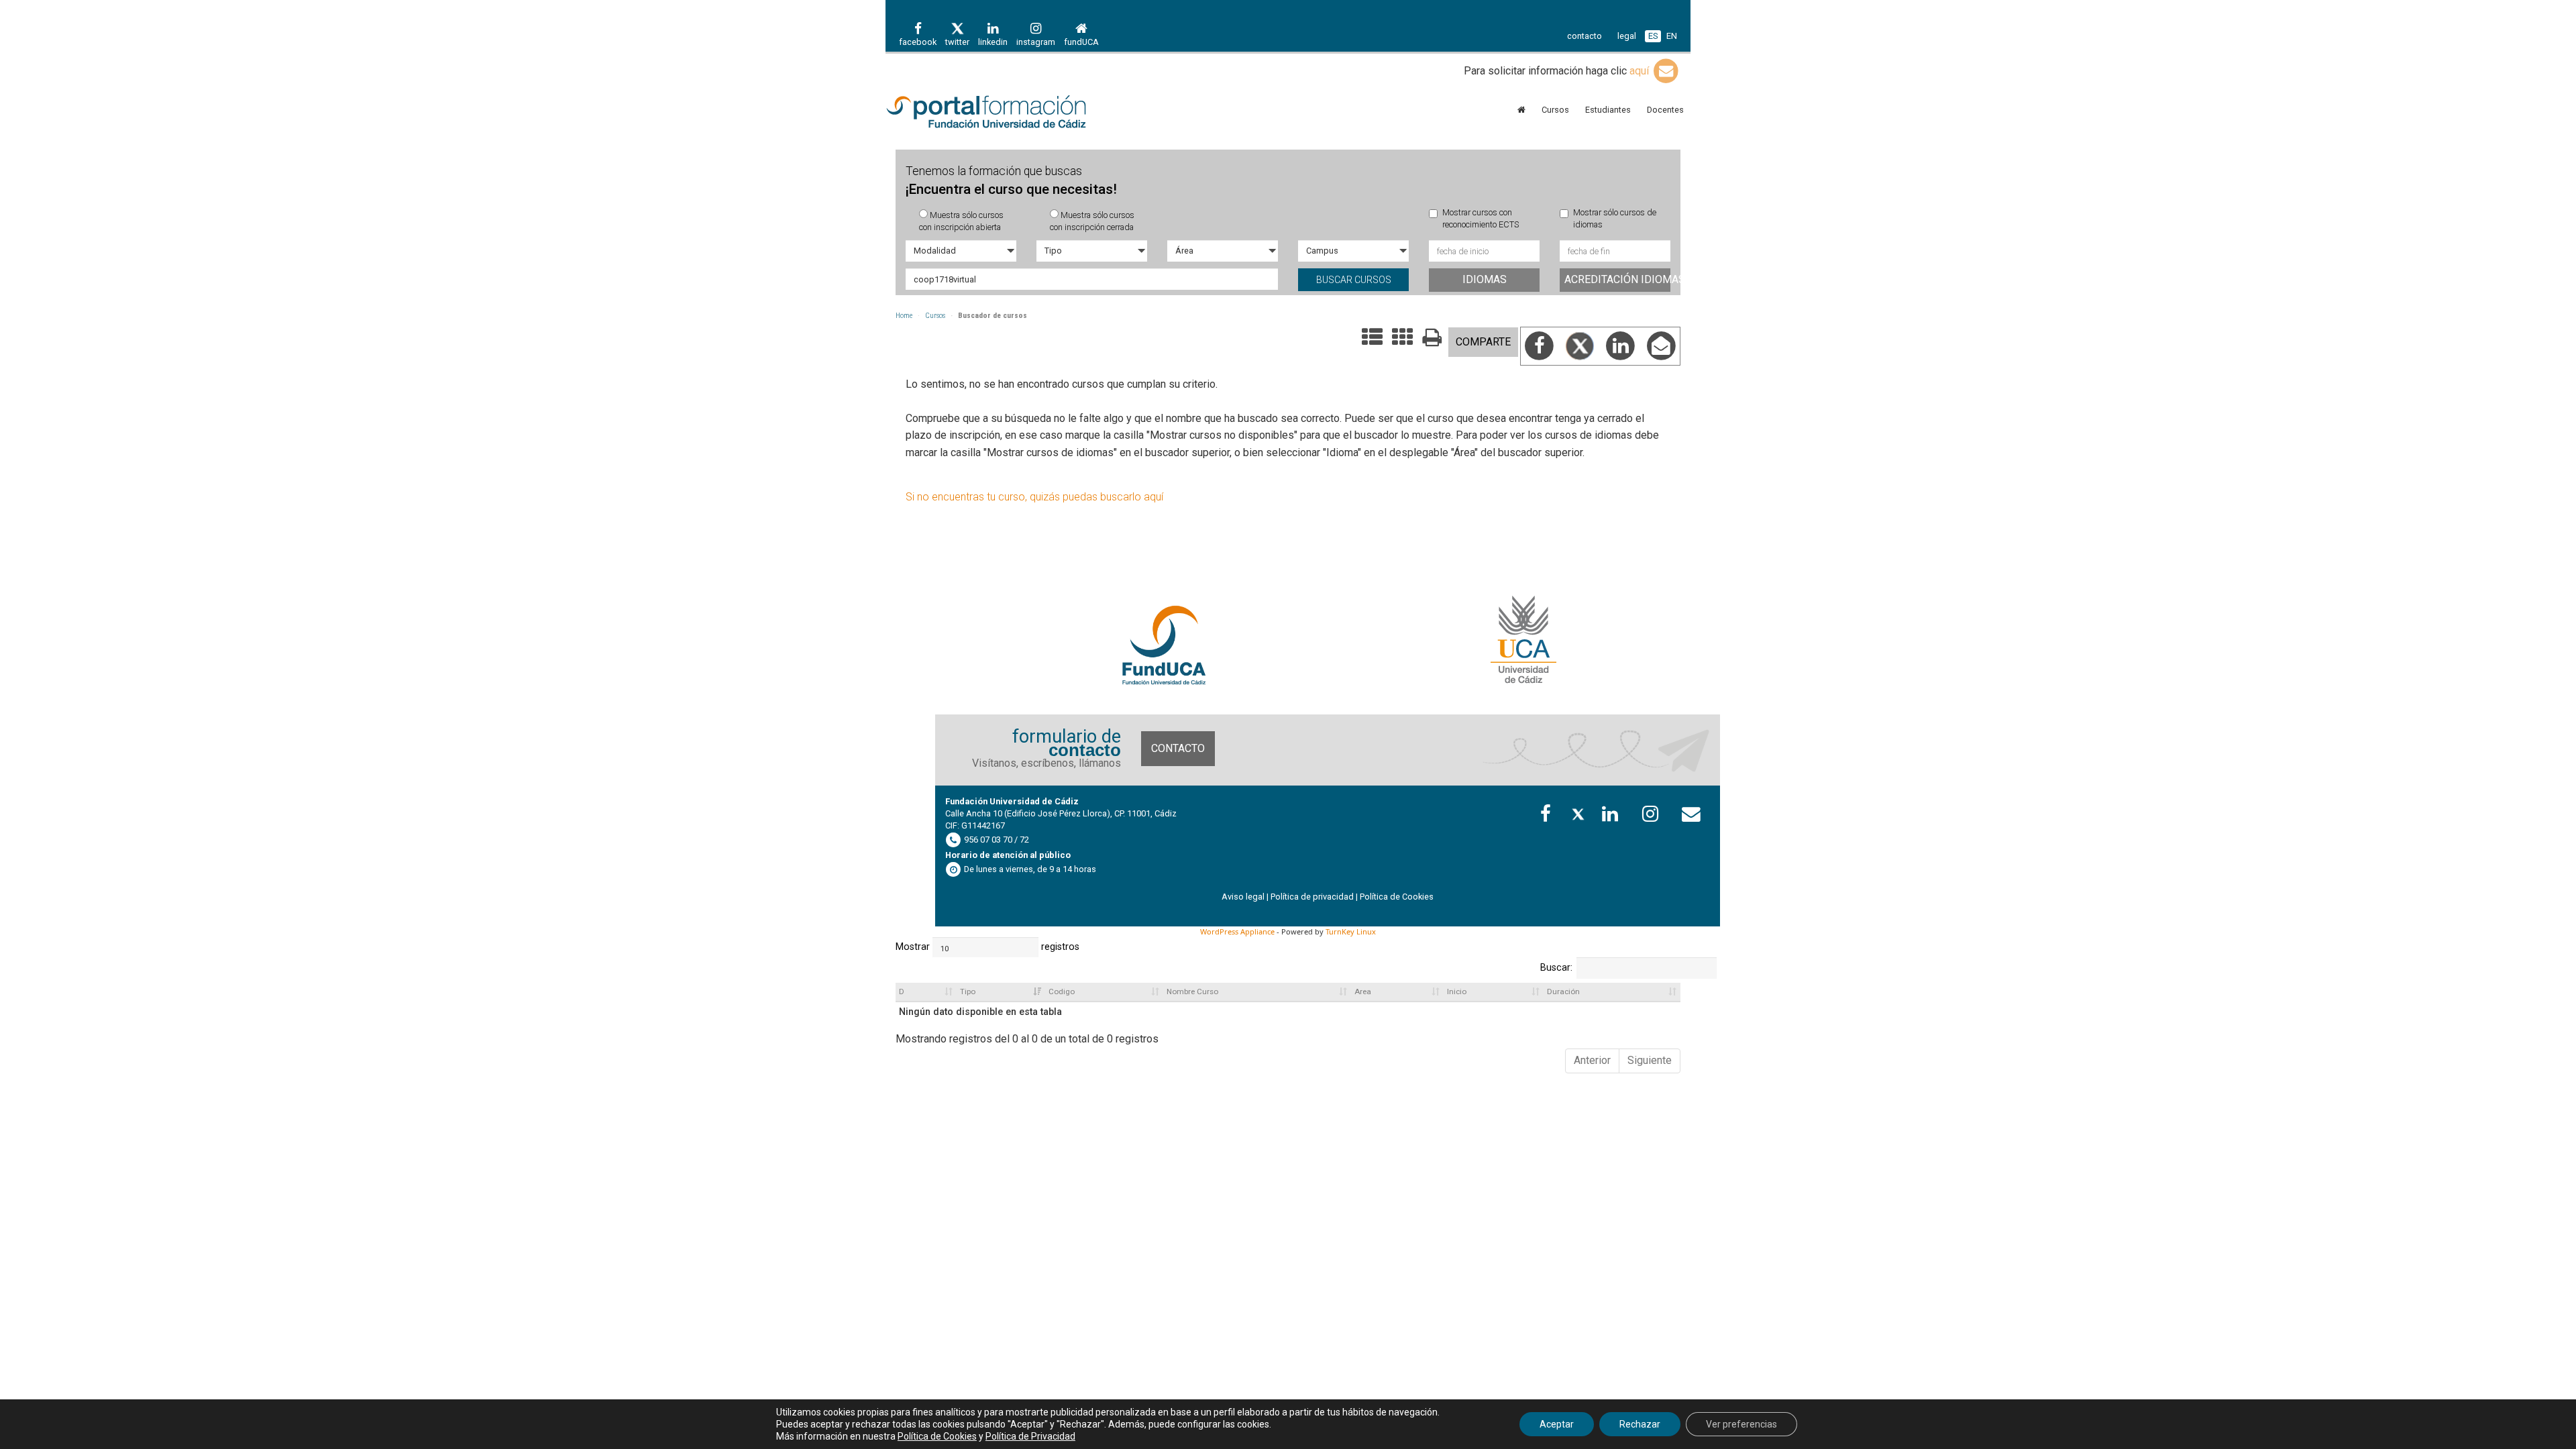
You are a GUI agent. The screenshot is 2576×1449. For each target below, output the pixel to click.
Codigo (1062, 991)
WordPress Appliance (1237, 931)
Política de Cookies (1397, 897)
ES (1653, 36)
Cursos (935, 316)
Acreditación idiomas (1617, 279)
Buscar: (1556, 968)
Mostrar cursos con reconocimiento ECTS (1481, 218)
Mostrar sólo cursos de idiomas (1615, 218)
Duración (1563, 991)
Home (904, 316)
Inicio (1457, 991)
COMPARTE (1483, 342)
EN (1672, 36)
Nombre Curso (1192, 991)
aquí (1641, 71)
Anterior (1592, 1060)
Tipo (968, 991)
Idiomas (1485, 279)
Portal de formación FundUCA (1006, 113)
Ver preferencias (1741, 1424)
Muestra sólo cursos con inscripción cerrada (1092, 221)
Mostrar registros (949, 947)
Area (1363, 991)
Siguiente (1650, 1060)
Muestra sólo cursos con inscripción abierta (961, 221)
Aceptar (1557, 1424)
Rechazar (1640, 1424)
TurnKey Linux (1351, 931)
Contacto (1178, 748)
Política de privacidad (1312, 897)
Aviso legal (1243, 897)
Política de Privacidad (1030, 1436)
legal (1627, 36)
